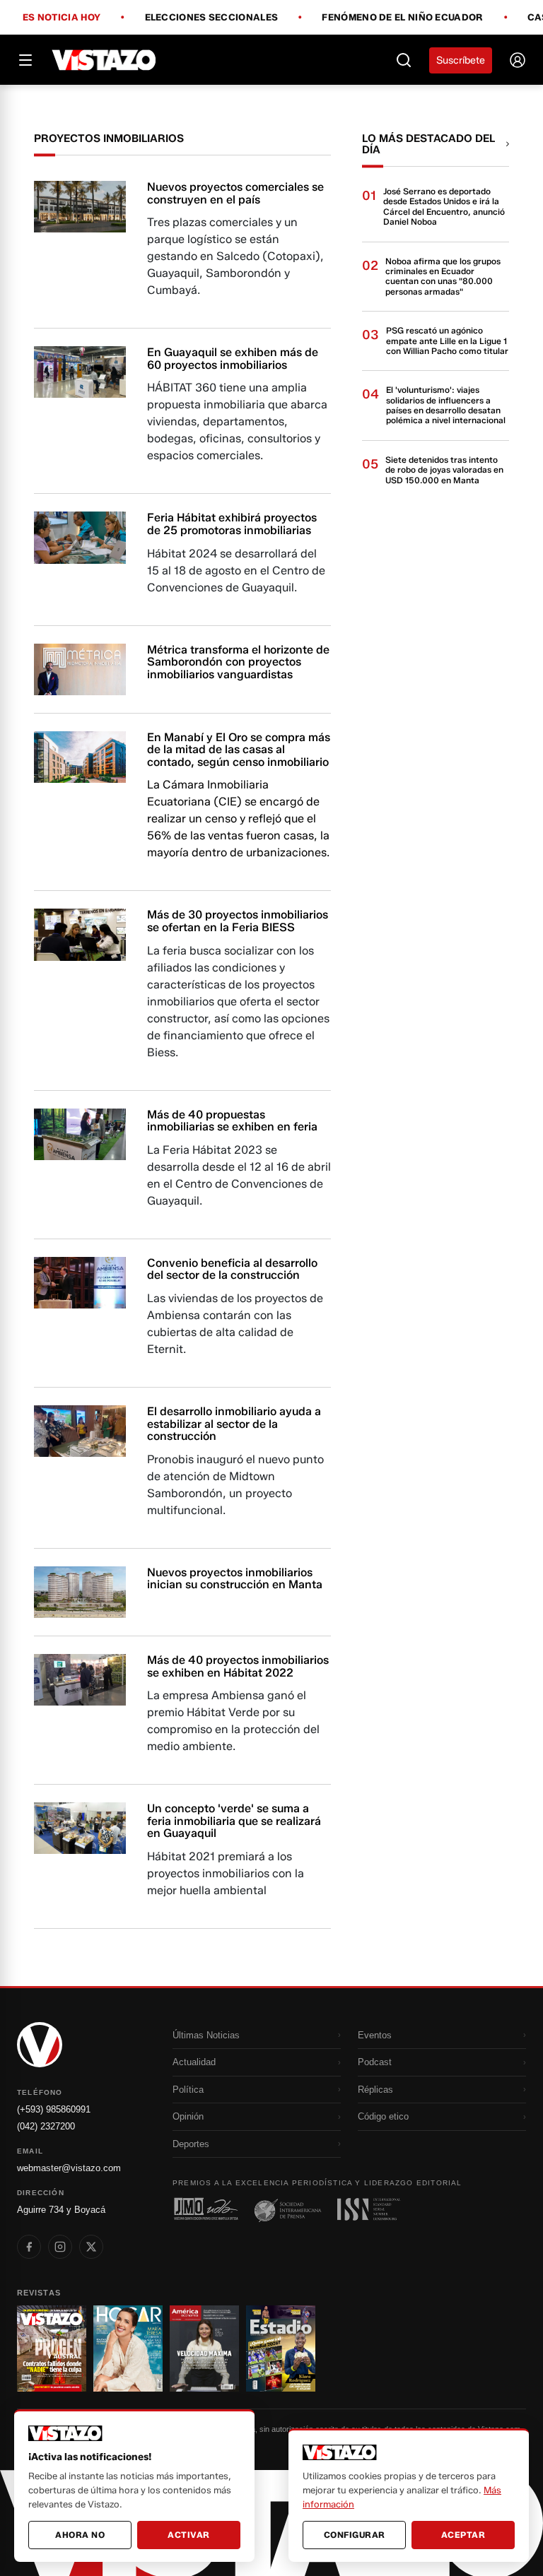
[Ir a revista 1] (52, 2348)
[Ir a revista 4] (281, 2348)
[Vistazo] (104, 60)
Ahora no (80, 2535)
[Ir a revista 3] (204, 2348)
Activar (189, 2535)
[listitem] (29, 2247)
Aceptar (463, 2535)
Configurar (355, 2535)
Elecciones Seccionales (212, 18)
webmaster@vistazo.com (69, 2168)
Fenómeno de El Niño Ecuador (402, 18)
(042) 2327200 (46, 2126)
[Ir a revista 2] (128, 2348)
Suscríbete (461, 60)
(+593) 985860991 (54, 2109)
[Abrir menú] (25, 60)
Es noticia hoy (62, 18)
